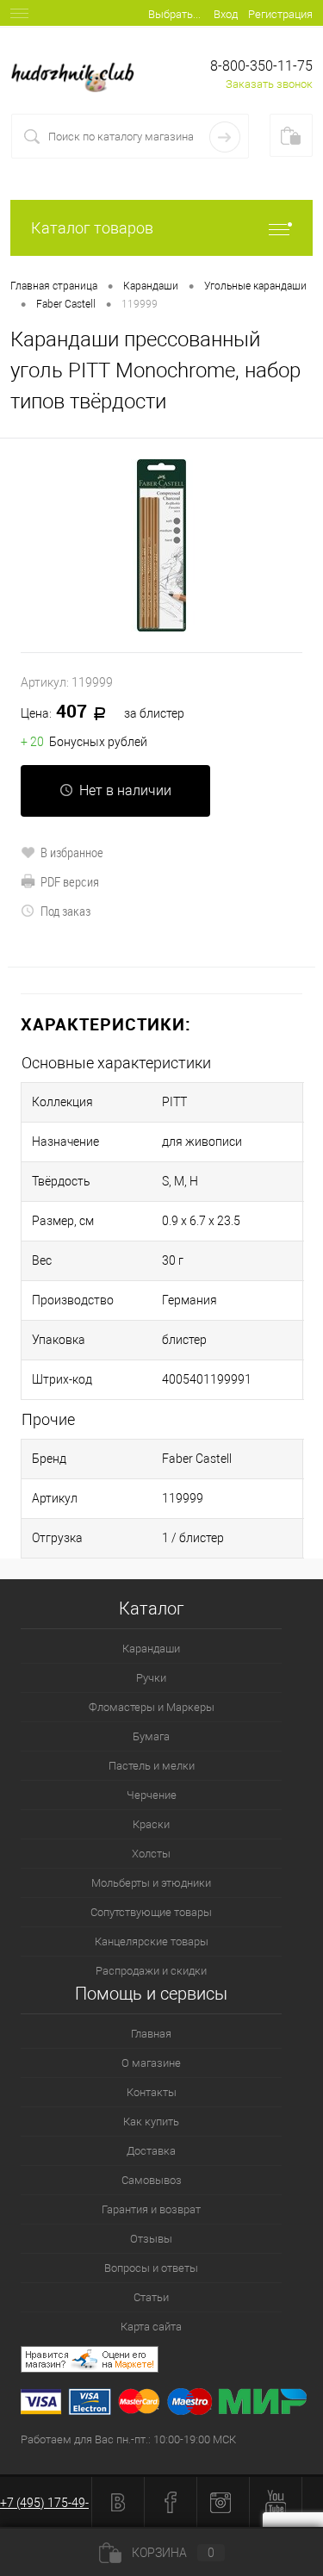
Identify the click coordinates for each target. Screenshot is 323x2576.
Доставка (151, 2151)
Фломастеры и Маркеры (152, 1707)
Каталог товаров (92, 228)
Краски (151, 1824)
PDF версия (70, 881)
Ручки (151, 1678)
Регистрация (280, 14)
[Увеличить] (161, 545)
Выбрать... (174, 14)
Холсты (151, 1854)
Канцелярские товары (152, 1941)
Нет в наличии (125, 790)
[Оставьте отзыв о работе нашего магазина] (172, 2362)
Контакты (152, 2092)
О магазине (151, 2063)
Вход (226, 14)
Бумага (151, 1736)
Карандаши (151, 1649)
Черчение (152, 1795)
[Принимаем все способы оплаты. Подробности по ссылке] (172, 2404)
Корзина (173, 2553)
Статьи (151, 2297)
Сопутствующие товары (151, 1912)
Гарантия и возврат (151, 2209)
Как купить (151, 2122)
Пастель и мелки (152, 1766)
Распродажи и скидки (151, 1971)
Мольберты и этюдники (151, 1883)
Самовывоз (152, 2180)
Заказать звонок (269, 84)
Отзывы (151, 2239)
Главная (151, 2034)
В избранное (72, 852)
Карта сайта (151, 2327)
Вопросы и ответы (151, 2268)
